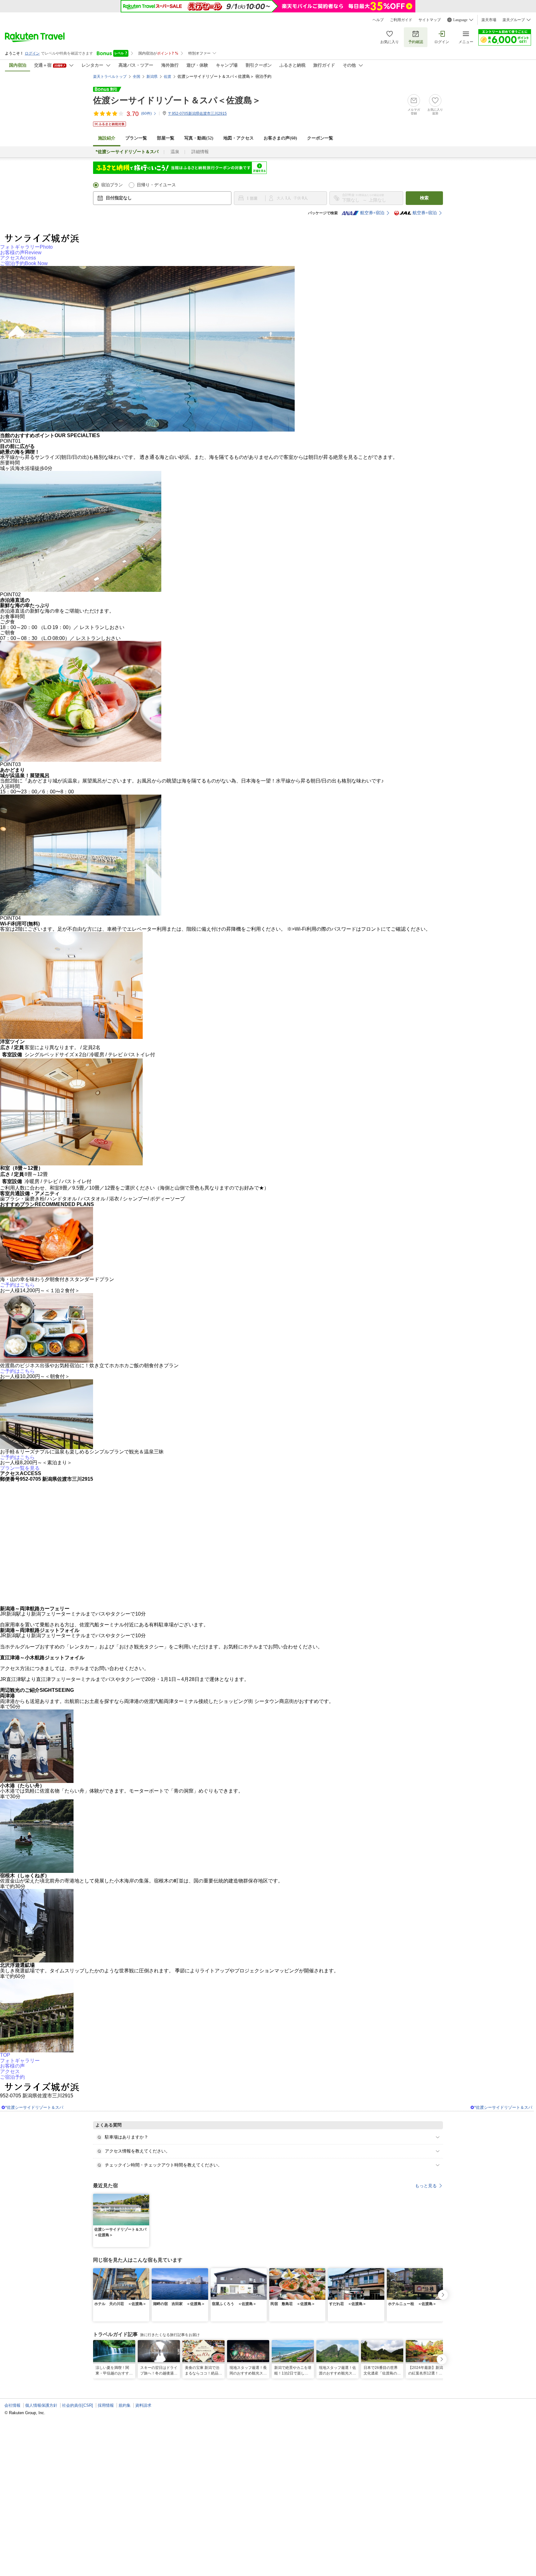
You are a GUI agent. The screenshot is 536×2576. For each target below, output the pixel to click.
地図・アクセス (239, 138)
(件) (146, 113)
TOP (5, 2055)
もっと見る (426, 2186)
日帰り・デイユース (156, 185)
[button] (145, 2197)
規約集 (125, 2405)
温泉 (175, 152)
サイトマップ (430, 20)
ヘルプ (378, 20)
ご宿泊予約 (24, 263)
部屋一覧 (166, 138)
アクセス (18, 258)
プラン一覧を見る (20, 1468)
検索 (424, 198)
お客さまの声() (280, 138)
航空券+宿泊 (372, 213)
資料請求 (143, 2405)
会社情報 (12, 2405)
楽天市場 (489, 20)
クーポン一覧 (320, 138)
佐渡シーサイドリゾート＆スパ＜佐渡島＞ (177, 100)
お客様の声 (21, 253)
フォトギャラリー (26, 247)
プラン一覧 (136, 138)
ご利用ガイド (401, 20)
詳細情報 (200, 152)
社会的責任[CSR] (78, 2405)
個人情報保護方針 (41, 2405)
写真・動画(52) (199, 138)
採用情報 (106, 2405)
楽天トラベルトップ (110, 77)
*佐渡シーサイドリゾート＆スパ (34, 2107)
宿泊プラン (112, 185)
